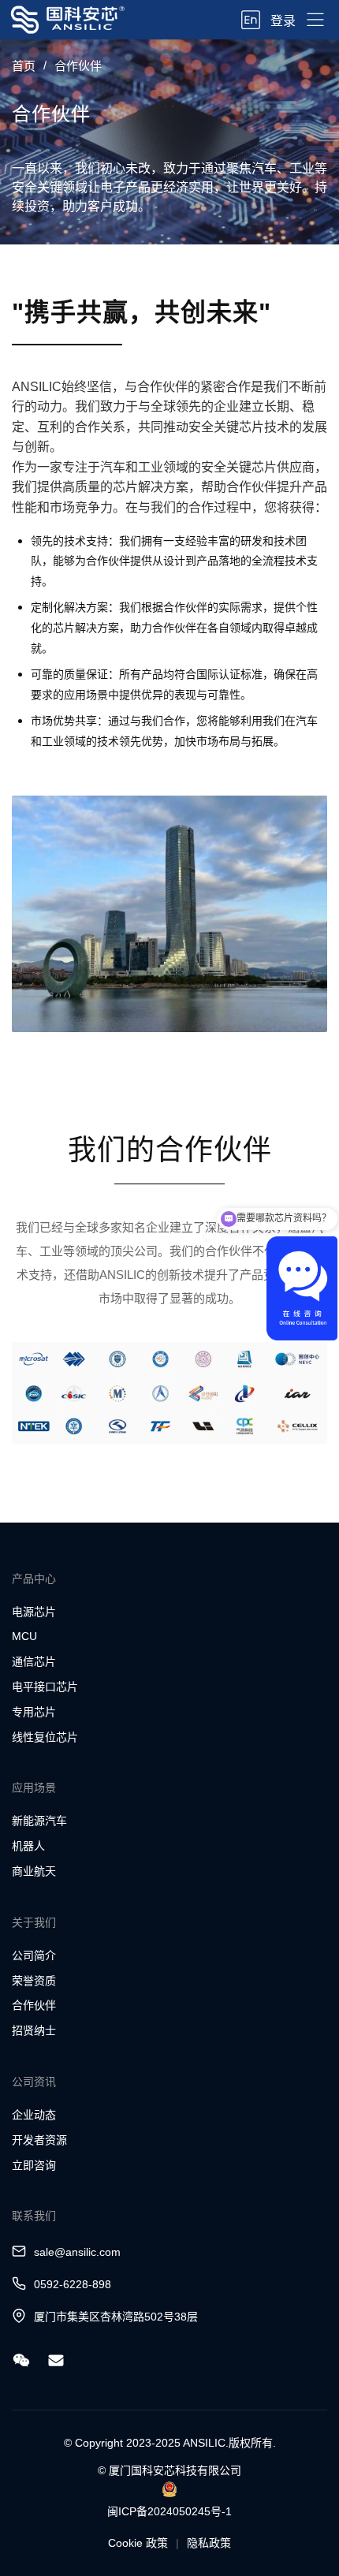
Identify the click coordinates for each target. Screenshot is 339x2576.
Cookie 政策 (138, 2543)
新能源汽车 (39, 1821)
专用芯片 (34, 1712)
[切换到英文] (251, 20)
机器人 (28, 1846)
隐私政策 (209, 2543)
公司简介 (34, 1955)
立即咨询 (34, 2165)
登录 (283, 21)
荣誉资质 (34, 1981)
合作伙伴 (34, 2005)
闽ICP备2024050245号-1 (169, 2511)
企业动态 (34, 2115)
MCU (24, 1636)
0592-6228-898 (73, 2284)
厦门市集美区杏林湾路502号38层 (116, 2317)
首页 (24, 66)
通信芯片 (34, 1661)
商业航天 (34, 1871)
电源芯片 (34, 1612)
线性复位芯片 (45, 1737)
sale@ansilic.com (77, 2252)
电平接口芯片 (45, 1687)
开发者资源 (39, 2140)
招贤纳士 (34, 2030)
